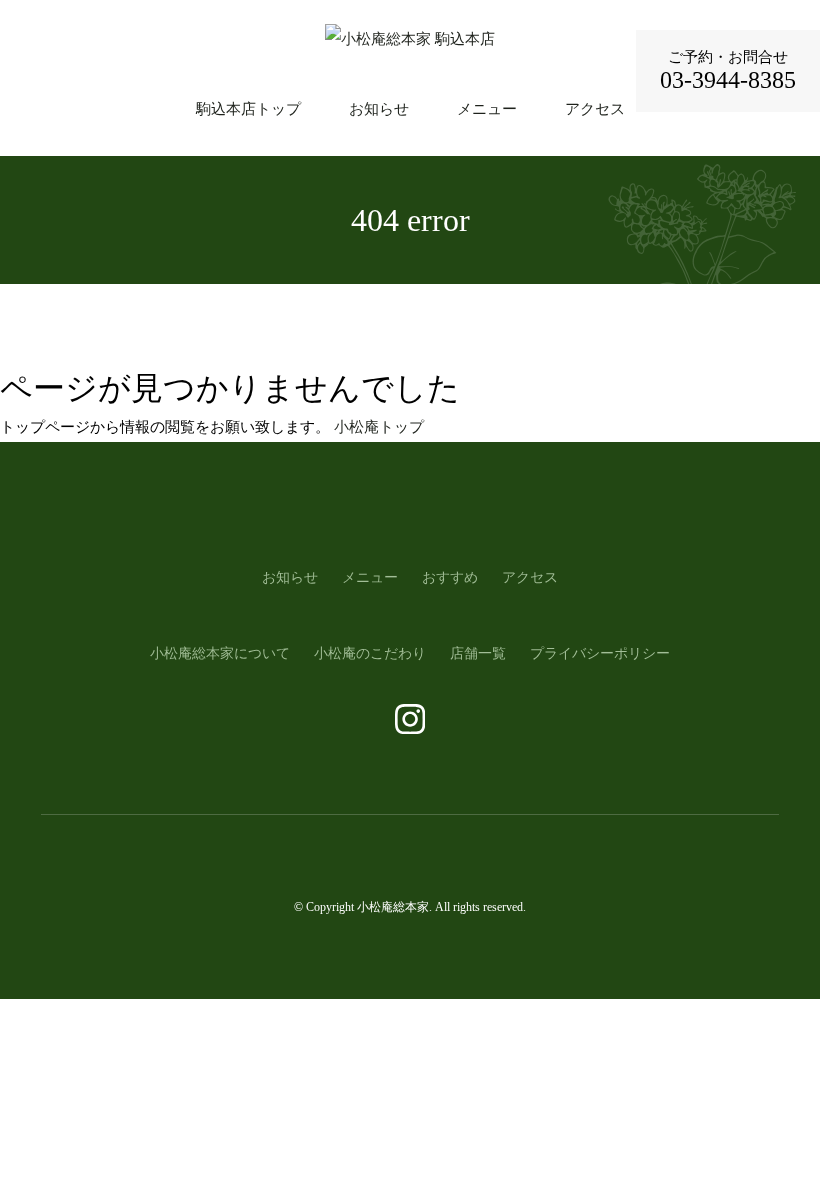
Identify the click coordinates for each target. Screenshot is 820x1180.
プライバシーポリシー (600, 653)
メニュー (487, 109)
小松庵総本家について (220, 653)
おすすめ (450, 577)
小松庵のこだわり (370, 653)
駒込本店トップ (248, 109)
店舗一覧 (478, 653)
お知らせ (379, 109)
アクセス (595, 109)
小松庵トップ (379, 427)
